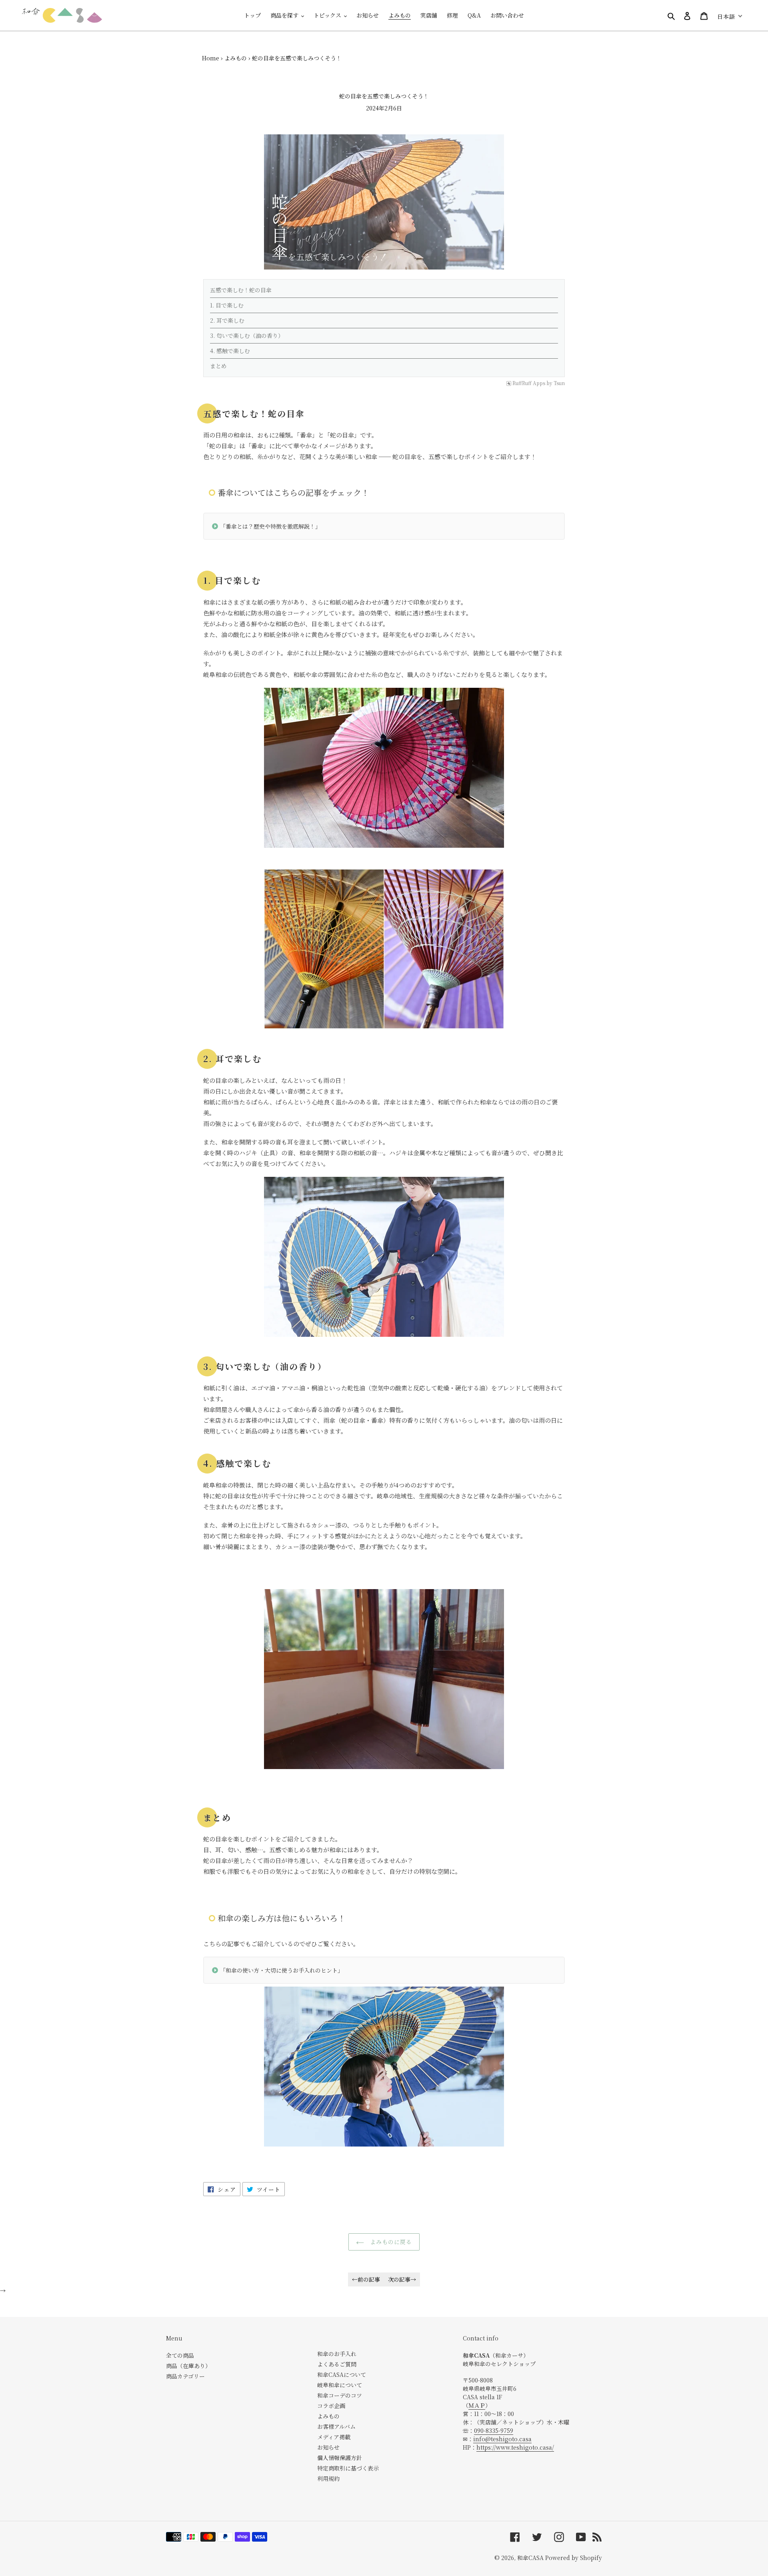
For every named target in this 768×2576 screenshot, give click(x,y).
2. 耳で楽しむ (227, 320)
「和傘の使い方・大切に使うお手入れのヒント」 (282, 1970)
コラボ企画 (331, 2406)
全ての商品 (180, 2355)
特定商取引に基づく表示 (348, 2468)
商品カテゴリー (185, 2376)
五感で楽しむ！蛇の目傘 (241, 290)
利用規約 (328, 2478)
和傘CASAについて (342, 2374)
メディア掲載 (334, 2437)
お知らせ (328, 2447)
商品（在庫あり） (188, 2366)
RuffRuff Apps (529, 383)
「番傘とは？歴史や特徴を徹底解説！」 (270, 526)
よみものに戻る (390, 2242)
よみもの (236, 58)
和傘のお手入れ (337, 2354)
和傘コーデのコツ (340, 2395)
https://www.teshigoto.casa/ (515, 2447)
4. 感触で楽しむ (230, 351)
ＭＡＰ (477, 2405)
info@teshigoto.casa (502, 2439)
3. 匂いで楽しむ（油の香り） (247, 335)
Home (211, 58)
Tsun (559, 383)
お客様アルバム (336, 2426)
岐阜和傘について (340, 2385)
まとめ (218, 366)
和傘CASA (530, 2558)
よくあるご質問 (337, 2364)
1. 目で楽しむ (227, 305)
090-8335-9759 (494, 2430)
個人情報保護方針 (340, 2458)
